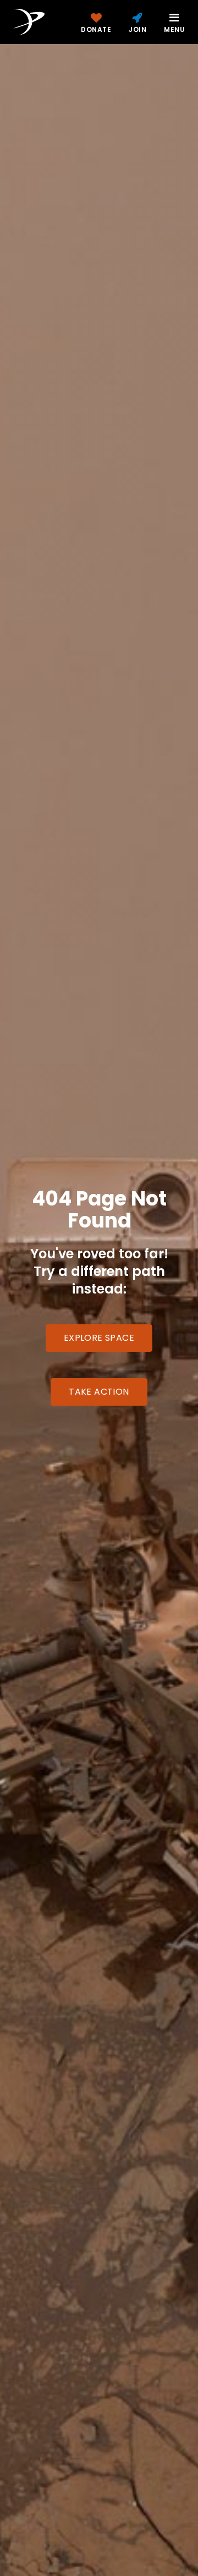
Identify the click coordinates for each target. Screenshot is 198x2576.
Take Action (99, 1392)
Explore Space (99, 1338)
